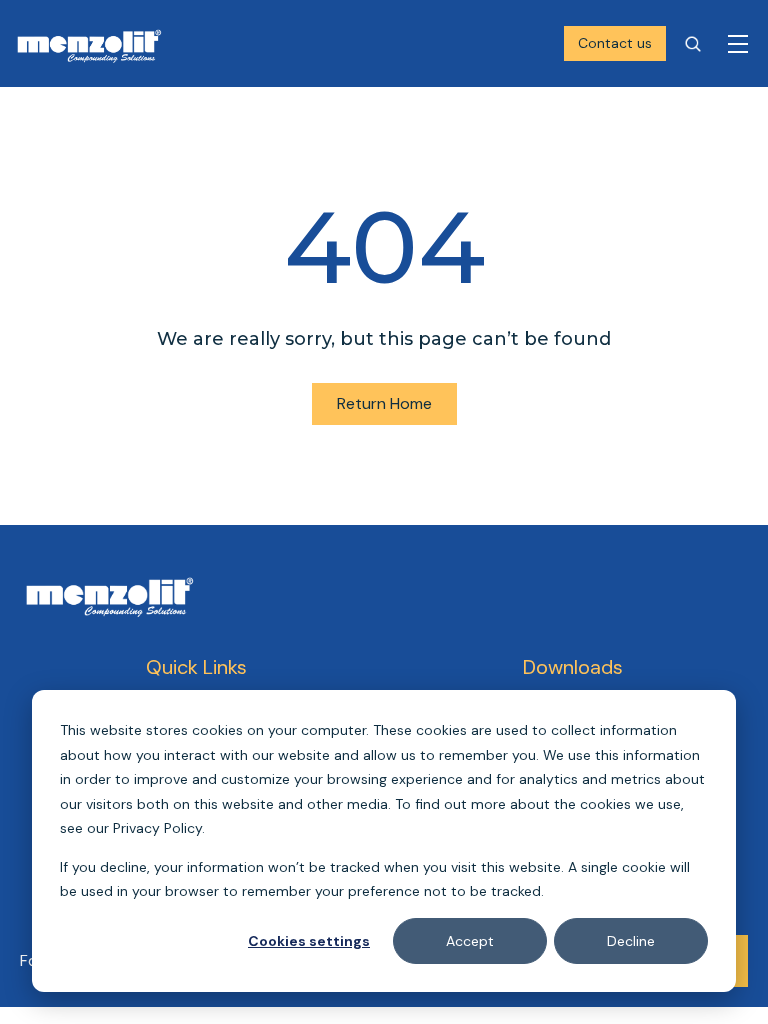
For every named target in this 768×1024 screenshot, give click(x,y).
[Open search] (693, 44)
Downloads (573, 667)
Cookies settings (309, 941)
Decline (631, 941)
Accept (470, 941)
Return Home (384, 403)
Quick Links (196, 667)
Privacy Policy (157, 828)
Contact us (615, 43)
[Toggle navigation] (738, 44)
